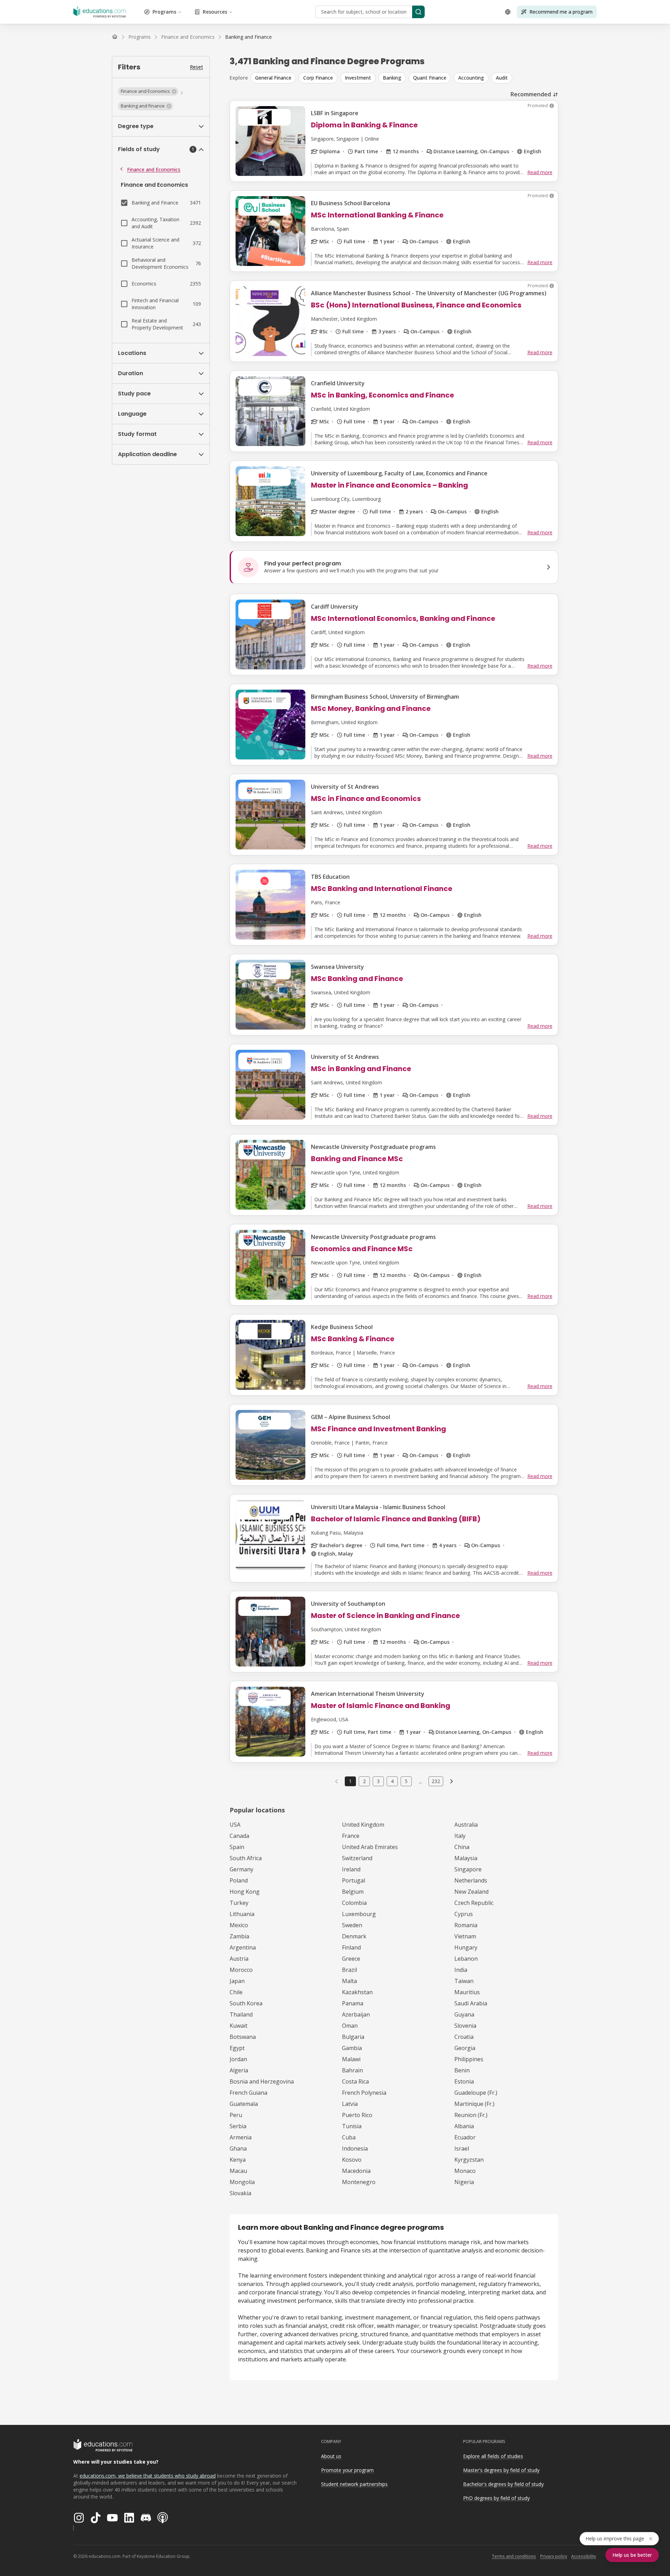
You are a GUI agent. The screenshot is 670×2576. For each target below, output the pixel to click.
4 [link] (392, 1781)
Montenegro (359, 2182)
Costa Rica (355, 2081)
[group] (404, 78)
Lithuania (242, 1914)
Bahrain (352, 2070)
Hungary (466, 1947)
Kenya (238, 2160)
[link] (248, 37)
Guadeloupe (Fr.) (476, 2093)
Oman (350, 2026)
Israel (462, 2148)
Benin (462, 2070)
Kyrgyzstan (469, 2160)
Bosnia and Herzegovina (262, 2081)
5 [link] (406, 1781)
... (420, 1781)
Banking (392, 78)
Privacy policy (554, 2556)
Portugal (353, 1880)
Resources (215, 12)
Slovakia (240, 2193)
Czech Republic (474, 1903)
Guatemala (244, 2104)
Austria (239, 1959)
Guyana (464, 2014)
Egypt (237, 2048)
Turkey (239, 1903)
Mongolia (242, 2182)
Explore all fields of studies (493, 2456)
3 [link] (378, 1781)
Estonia (464, 2081)
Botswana (243, 2037)
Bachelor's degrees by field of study (503, 2484)
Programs (164, 12)
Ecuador (465, 2137)
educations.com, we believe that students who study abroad (148, 2476)
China (462, 1847)
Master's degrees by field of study (501, 2470)
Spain (237, 1847)
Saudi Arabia (471, 2003)
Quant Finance (430, 78)
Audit (502, 78)
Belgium (353, 1892)
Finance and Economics (154, 169)
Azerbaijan (356, 2014)
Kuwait (239, 2026)
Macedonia (356, 2171)
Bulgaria (353, 2037)
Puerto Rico (357, 2115)
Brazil (349, 1970)
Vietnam (465, 1936)
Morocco (241, 1970)
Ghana (238, 2148)
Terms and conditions (514, 2556)
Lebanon (466, 1959)
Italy (460, 1836)
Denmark (354, 1936)
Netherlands (471, 1880)
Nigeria (464, 2182)
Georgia (465, 2048)
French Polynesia (364, 2093)
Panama (353, 2003)
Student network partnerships (354, 2484)
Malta (349, 1981)
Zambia (239, 1936)
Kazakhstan (357, 1992)
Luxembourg (359, 1914)
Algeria (239, 2070)
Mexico (239, 1925)
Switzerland (357, 1858)
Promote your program (347, 2470)
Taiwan (464, 1981)
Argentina (243, 1947)
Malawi (351, 2059)
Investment (358, 78)
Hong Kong (245, 1892)
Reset (196, 67)
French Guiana (248, 2093)
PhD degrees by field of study (496, 2498)
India (461, 1970)
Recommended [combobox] (531, 94)
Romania (466, 1925)
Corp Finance (318, 78)
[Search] (418, 12)
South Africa (246, 1858)
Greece (351, 1959)
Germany (241, 1869)
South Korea (246, 2003)
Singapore (468, 1869)
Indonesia (355, 2148)
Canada (239, 1836)
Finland (351, 1947)
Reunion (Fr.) (471, 2115)
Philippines (469, 2059)
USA (235, 1825)
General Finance (273, 78)
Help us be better (632, 2555)
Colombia (354, 1903)
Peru (236, 2115)
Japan (237, 1981)
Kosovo (352, 2160)
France (351, 1836)
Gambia (352, 2048)
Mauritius (467, 1992)
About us (331, 2456)
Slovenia (465, 2026)
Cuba (349, 2137)
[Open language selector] (508, 12)
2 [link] (364, 1781)
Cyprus (464, 1914)
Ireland (351, 1869)
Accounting (471, 78)
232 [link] (436, 1781)
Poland (239, 1880)
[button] (148, 91)
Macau (238, 2171)
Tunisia (352, 2126)
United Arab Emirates (370, 1847)
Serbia (238, 2126)
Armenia (241, 2137)
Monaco (465, 2171)
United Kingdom (363, 1825)
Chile (236, 1992)
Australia (466, 1825)
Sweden (352, 1925)
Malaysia (466, 1858)
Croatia (464, 2037)
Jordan (238, 2059)
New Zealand (471, 1892)
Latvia (350, 2104)
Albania (464, 2126)
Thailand (241, 2014)
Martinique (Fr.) (474, 2104)
